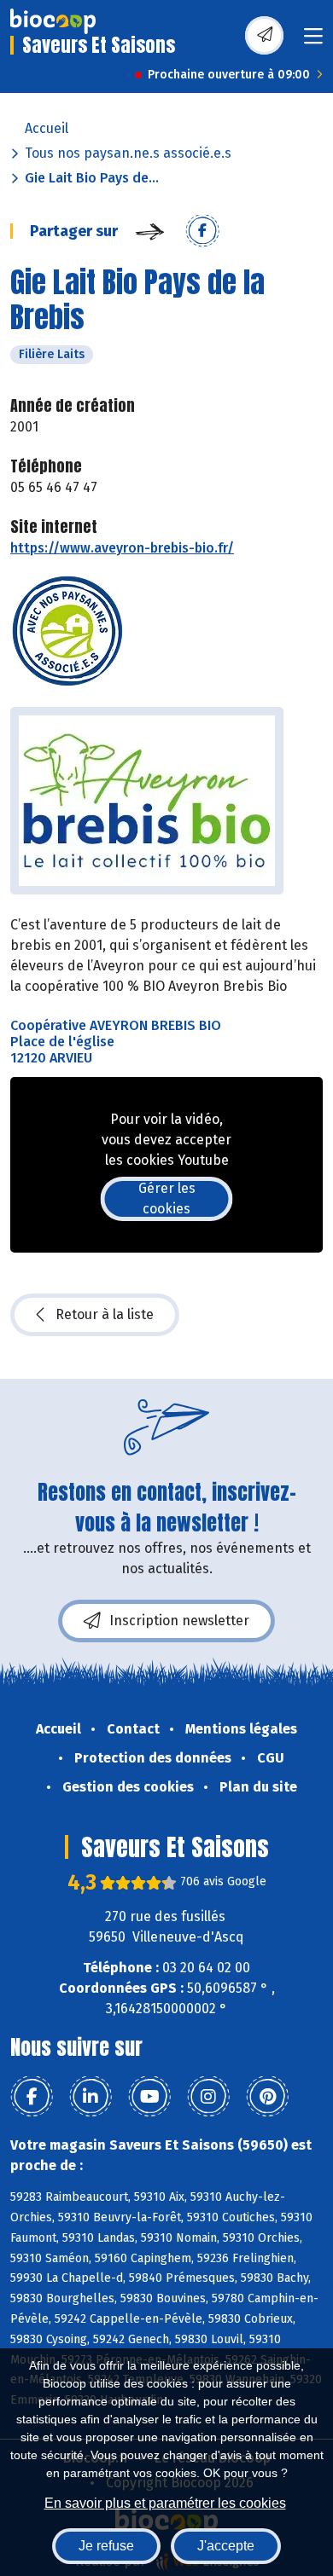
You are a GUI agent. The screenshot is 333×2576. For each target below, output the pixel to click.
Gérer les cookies (167, 1198)
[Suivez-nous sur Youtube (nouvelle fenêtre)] (149, 2097)
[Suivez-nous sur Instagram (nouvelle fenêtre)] (208, 2097)
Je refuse (106, 2546)
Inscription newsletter (179, 1621)
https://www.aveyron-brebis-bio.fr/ (122, 548)
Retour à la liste (105, 1314)
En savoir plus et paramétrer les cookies (165, 2503)
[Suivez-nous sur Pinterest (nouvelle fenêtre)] (267, 2097)
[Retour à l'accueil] (53, 21)
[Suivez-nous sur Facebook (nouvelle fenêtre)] (32, 2097)
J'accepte (226, 2546)
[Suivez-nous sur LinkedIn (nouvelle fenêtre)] (91, 2097)
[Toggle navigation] (313, 41)
